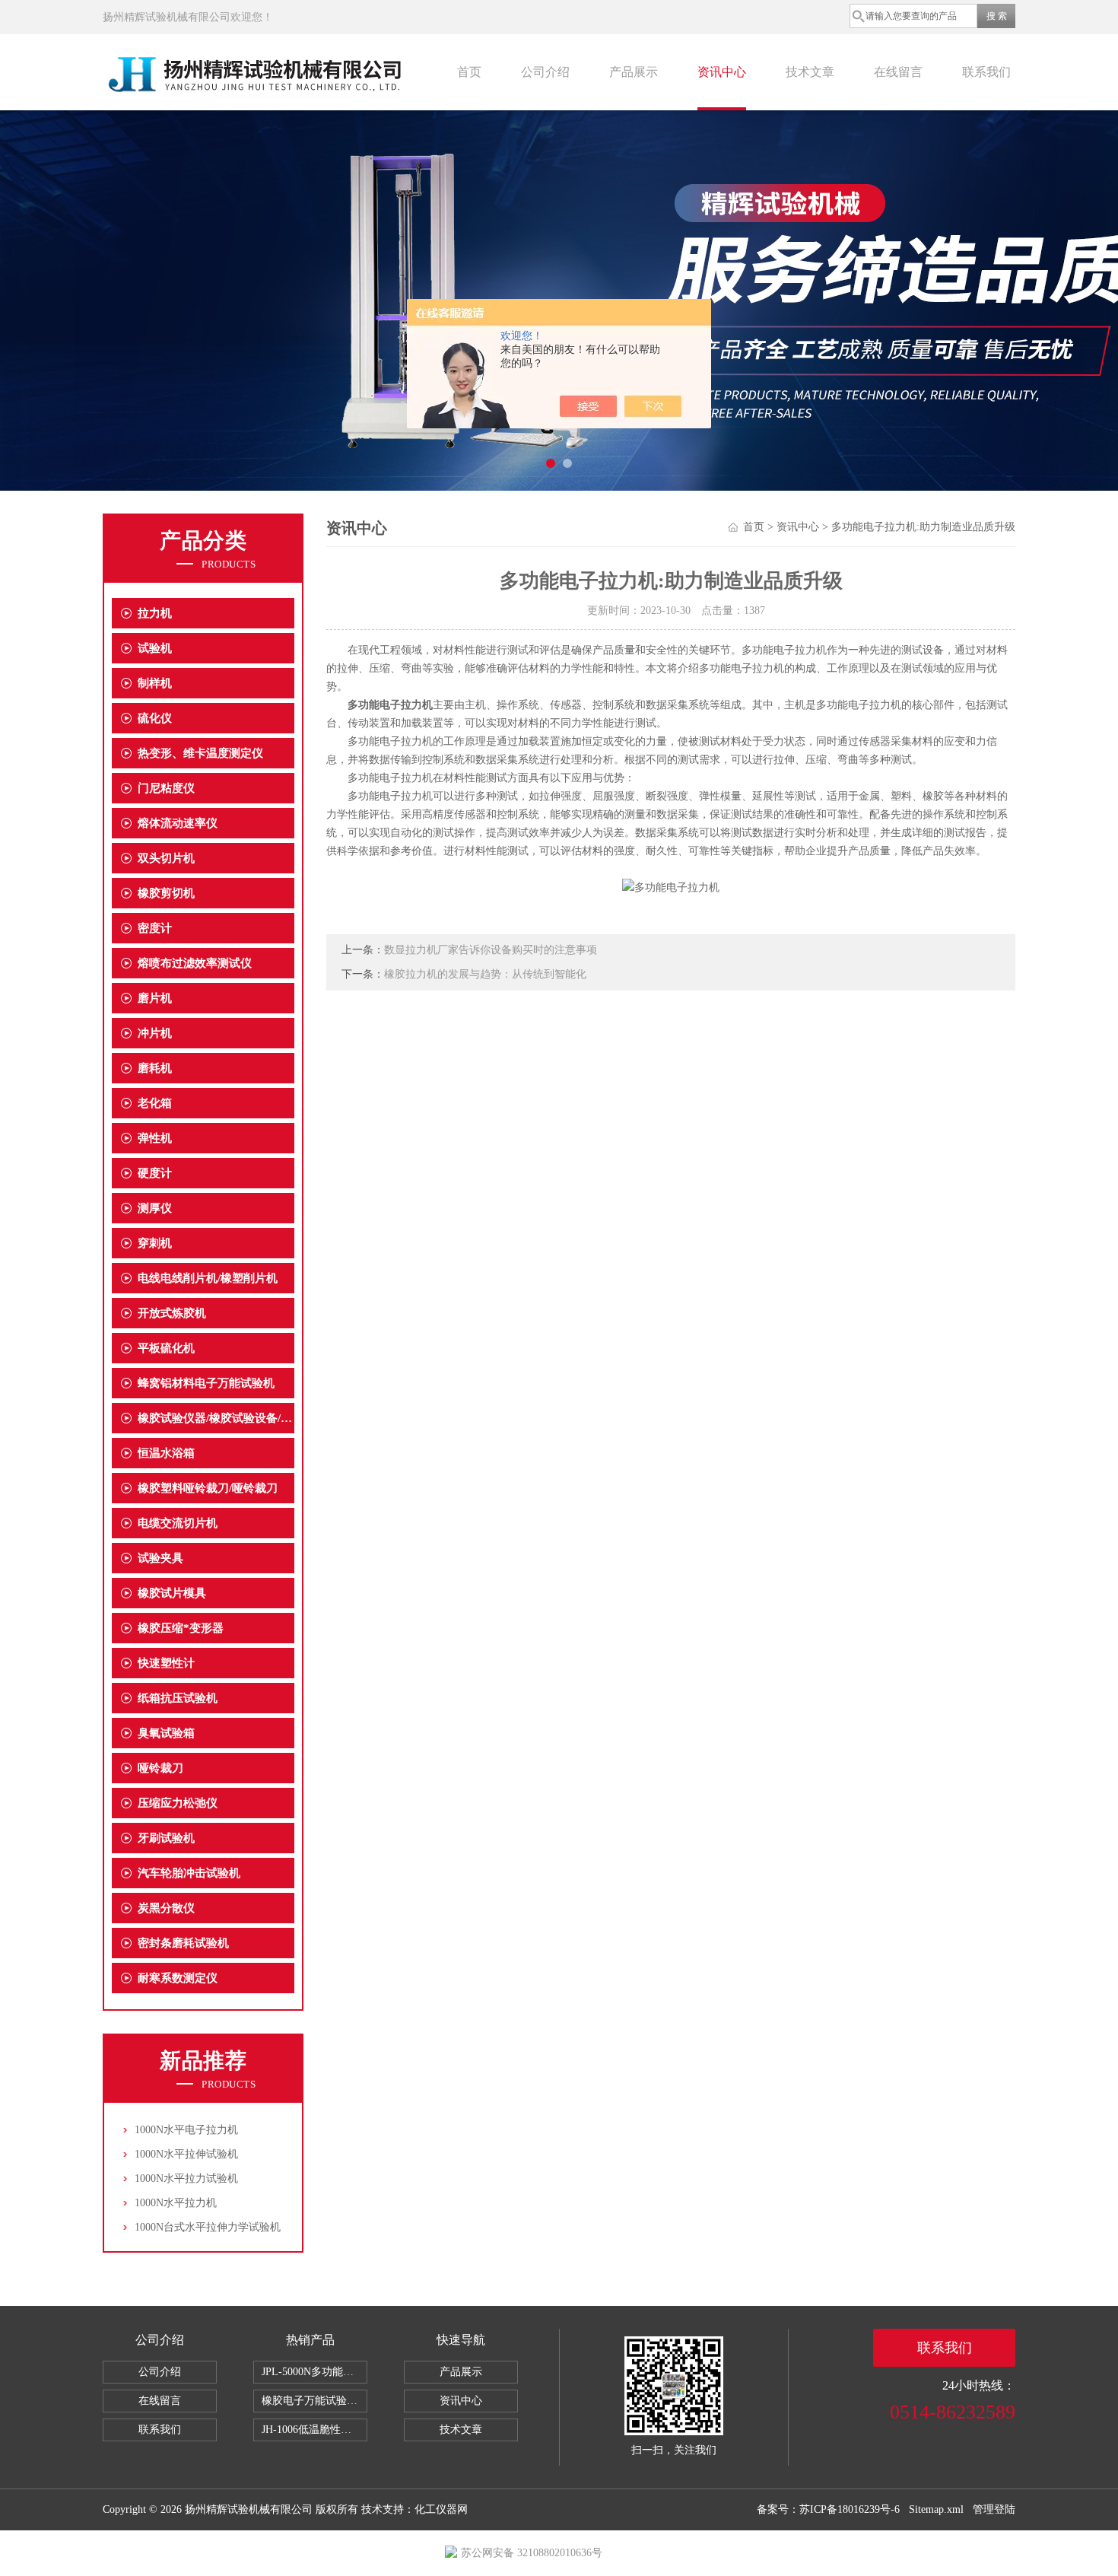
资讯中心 (722, 72)
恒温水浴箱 (166, 1453)
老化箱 (155, 1103)
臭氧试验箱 (166, 1733)
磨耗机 (155, 1068)
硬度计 (155, 1173)
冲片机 (155, 1033)
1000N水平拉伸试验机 (186, 2154)
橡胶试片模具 (172, 1593)
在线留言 (898, 72)
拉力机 (155, 613)
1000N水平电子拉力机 (186, 2130)
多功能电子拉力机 (390, 705)
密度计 (155, 928)
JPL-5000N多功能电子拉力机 (314, 2372)
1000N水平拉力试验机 (186, 2178)
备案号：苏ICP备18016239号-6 (828, 2509)
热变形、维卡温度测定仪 (200, 753)
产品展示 (634, 72)
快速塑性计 (166, 1663)
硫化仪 (155, 718)
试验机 (155, 648)
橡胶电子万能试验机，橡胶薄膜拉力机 (314, 2401)
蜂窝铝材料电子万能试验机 (206, 1383)
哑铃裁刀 (160, 1768)
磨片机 (155, 998)
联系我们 (986, 72)
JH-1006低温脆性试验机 (314, 2430)
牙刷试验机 (166, 1838)
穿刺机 (155, 1243)
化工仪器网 (441, 2509)
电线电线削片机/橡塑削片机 (208, 1278)
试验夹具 (160, 1558)
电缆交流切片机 (178, 1523)
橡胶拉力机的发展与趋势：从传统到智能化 (485, 974)
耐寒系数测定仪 (178, 1978)
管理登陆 (994, 2509)
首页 (469, 72)
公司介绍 (545, 72)
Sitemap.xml (936, 2509)
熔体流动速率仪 (178, 823)
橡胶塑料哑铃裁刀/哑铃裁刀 (208, 1488)
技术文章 (810, 72)
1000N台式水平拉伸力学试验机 (208, 2227)
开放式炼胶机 (172, 1313)
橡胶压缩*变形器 (181, 1628)
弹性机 (155, 1138)
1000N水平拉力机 (176, 2203)
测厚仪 (155, 1208)
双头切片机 (166, 858)
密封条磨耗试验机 (183, 1943)
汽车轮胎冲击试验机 (189, 1873)
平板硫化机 (166, 1348)
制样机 (155, 683)
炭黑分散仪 (166, 1908)
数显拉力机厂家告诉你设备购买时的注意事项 (491, 950)
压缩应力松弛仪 (178, 1803)
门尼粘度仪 (166, 788)
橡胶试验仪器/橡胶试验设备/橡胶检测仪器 (216, 1418)
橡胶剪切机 (166, 893)
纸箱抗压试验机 (178, 1698)
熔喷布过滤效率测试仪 (195, 963)
